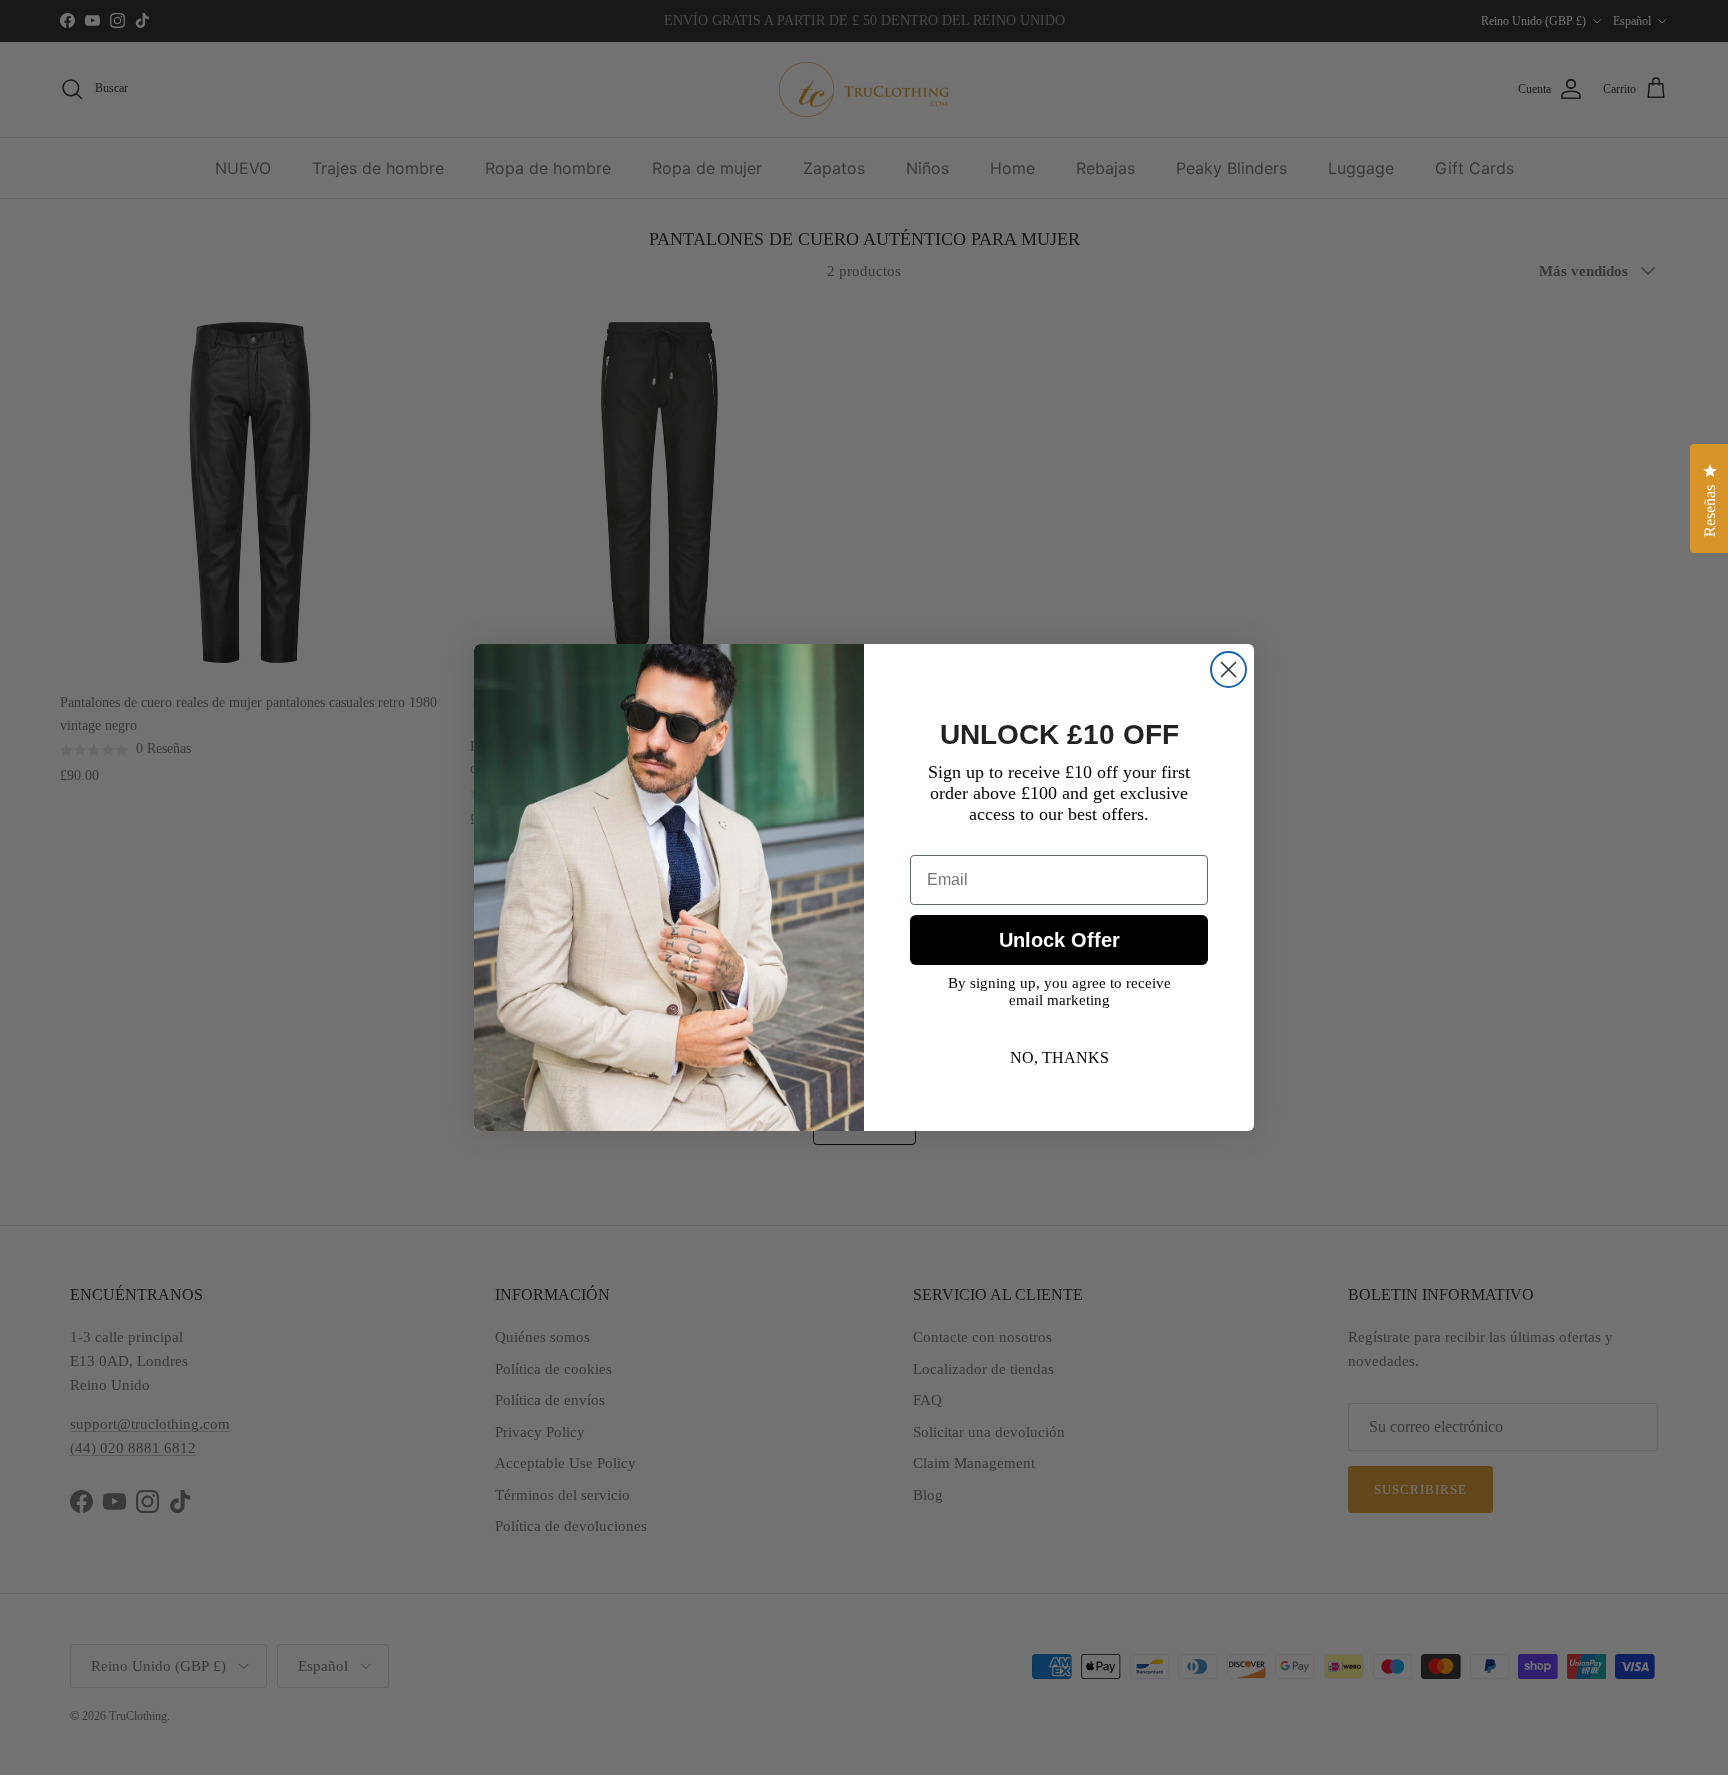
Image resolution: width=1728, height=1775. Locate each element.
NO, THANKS (1059, 1057)
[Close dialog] (1228, 669)
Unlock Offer (1059, 940)
